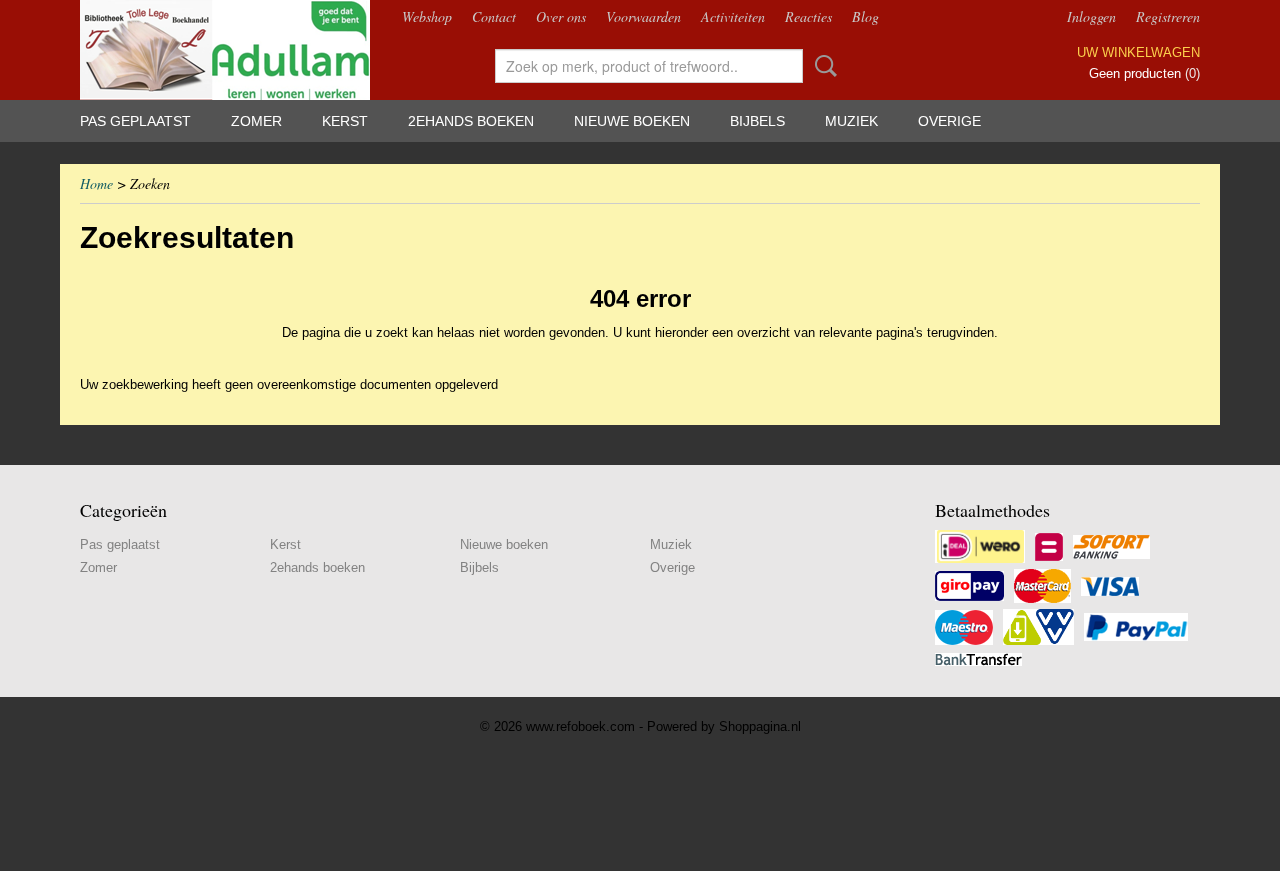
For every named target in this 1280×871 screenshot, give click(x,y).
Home (96, 183)
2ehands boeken (471, 121)
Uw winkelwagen (1138, 52)
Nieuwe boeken (632, 121)
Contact (494, 16)
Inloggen (1091, 16)
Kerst (345, 121)
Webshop (427, 16)
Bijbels (757, 121)
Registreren (1168, 16)
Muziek (851, 121)
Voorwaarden (643, 16)
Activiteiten (733, 16)
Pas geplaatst (135, 121)
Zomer (256, 121)
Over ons (561, 16)
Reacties (808, 16)
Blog (865, 16)
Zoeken (822, 66)
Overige (949, 121)
